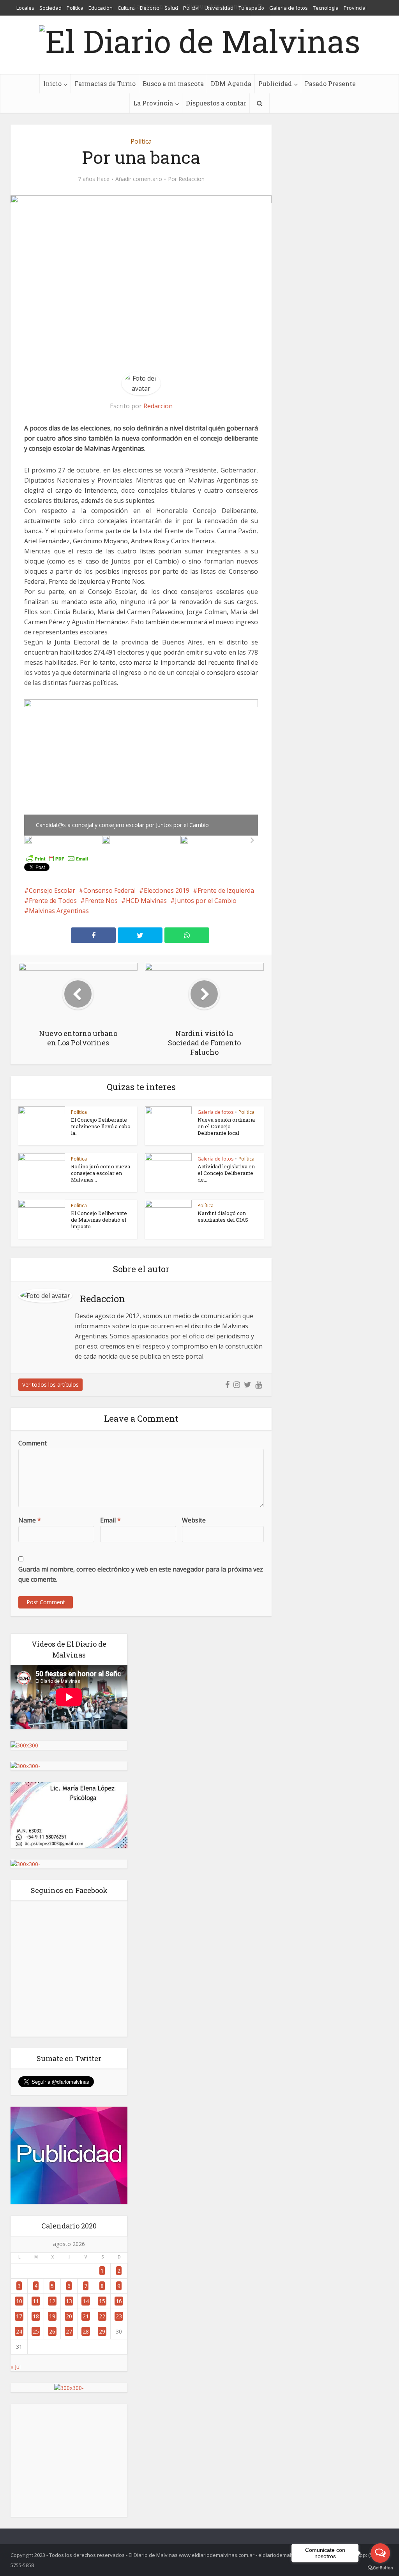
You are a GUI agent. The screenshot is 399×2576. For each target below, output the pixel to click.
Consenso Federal (109, 890)
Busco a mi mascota (173, 83)
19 (52, 2316)
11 (36, 2301)
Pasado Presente (330, 83)
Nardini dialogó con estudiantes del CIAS (223, 1216)
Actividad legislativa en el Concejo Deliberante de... (226, 1173)
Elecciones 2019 (167, 890)
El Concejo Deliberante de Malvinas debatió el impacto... (99, 1220)
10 (19, 2301)
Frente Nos (101, 901)
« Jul (16, 2367)
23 (119, 2316)
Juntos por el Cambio (206, 901)
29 (102, 2331)
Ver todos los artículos (50, 1385)
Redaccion (192, 179)
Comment (33, 1443)
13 (69, 2301)
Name (30, 1520)
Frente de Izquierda (226, 890)
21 (86, 2316)
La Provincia (153, 103)
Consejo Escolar (52, 890)
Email (110, 1520)
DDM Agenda (231, 83)
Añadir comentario (139, 179)
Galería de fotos (215, 1112)
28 (86, 2331)
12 (52, 2301)
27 (69, 2331)
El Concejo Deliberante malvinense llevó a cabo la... (101, 1126)
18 (36, 2316)
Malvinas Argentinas (59, 911)
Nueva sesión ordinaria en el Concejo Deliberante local (226, 1126)
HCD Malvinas (146, 901)
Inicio (52, 83)
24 (19, 2331)
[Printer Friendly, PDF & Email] (57, 858)
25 (36, 2331)
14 (86, 2301)
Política (141, 141)
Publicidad (275, 83)
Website (194, 1520)
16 (119, 2301)
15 (102, 2301)
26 (52, 2331)
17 (19, 2316)
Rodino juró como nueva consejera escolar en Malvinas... (101, 1173)
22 (102, 2316)
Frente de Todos (53, 901)
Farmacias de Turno (105, 83)
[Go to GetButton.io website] (380, 2568)
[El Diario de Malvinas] (199, 39)
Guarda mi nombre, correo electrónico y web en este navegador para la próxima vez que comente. (141, 1574)
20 (69, 2316)
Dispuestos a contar (216, 103)
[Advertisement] (69, 2460)
